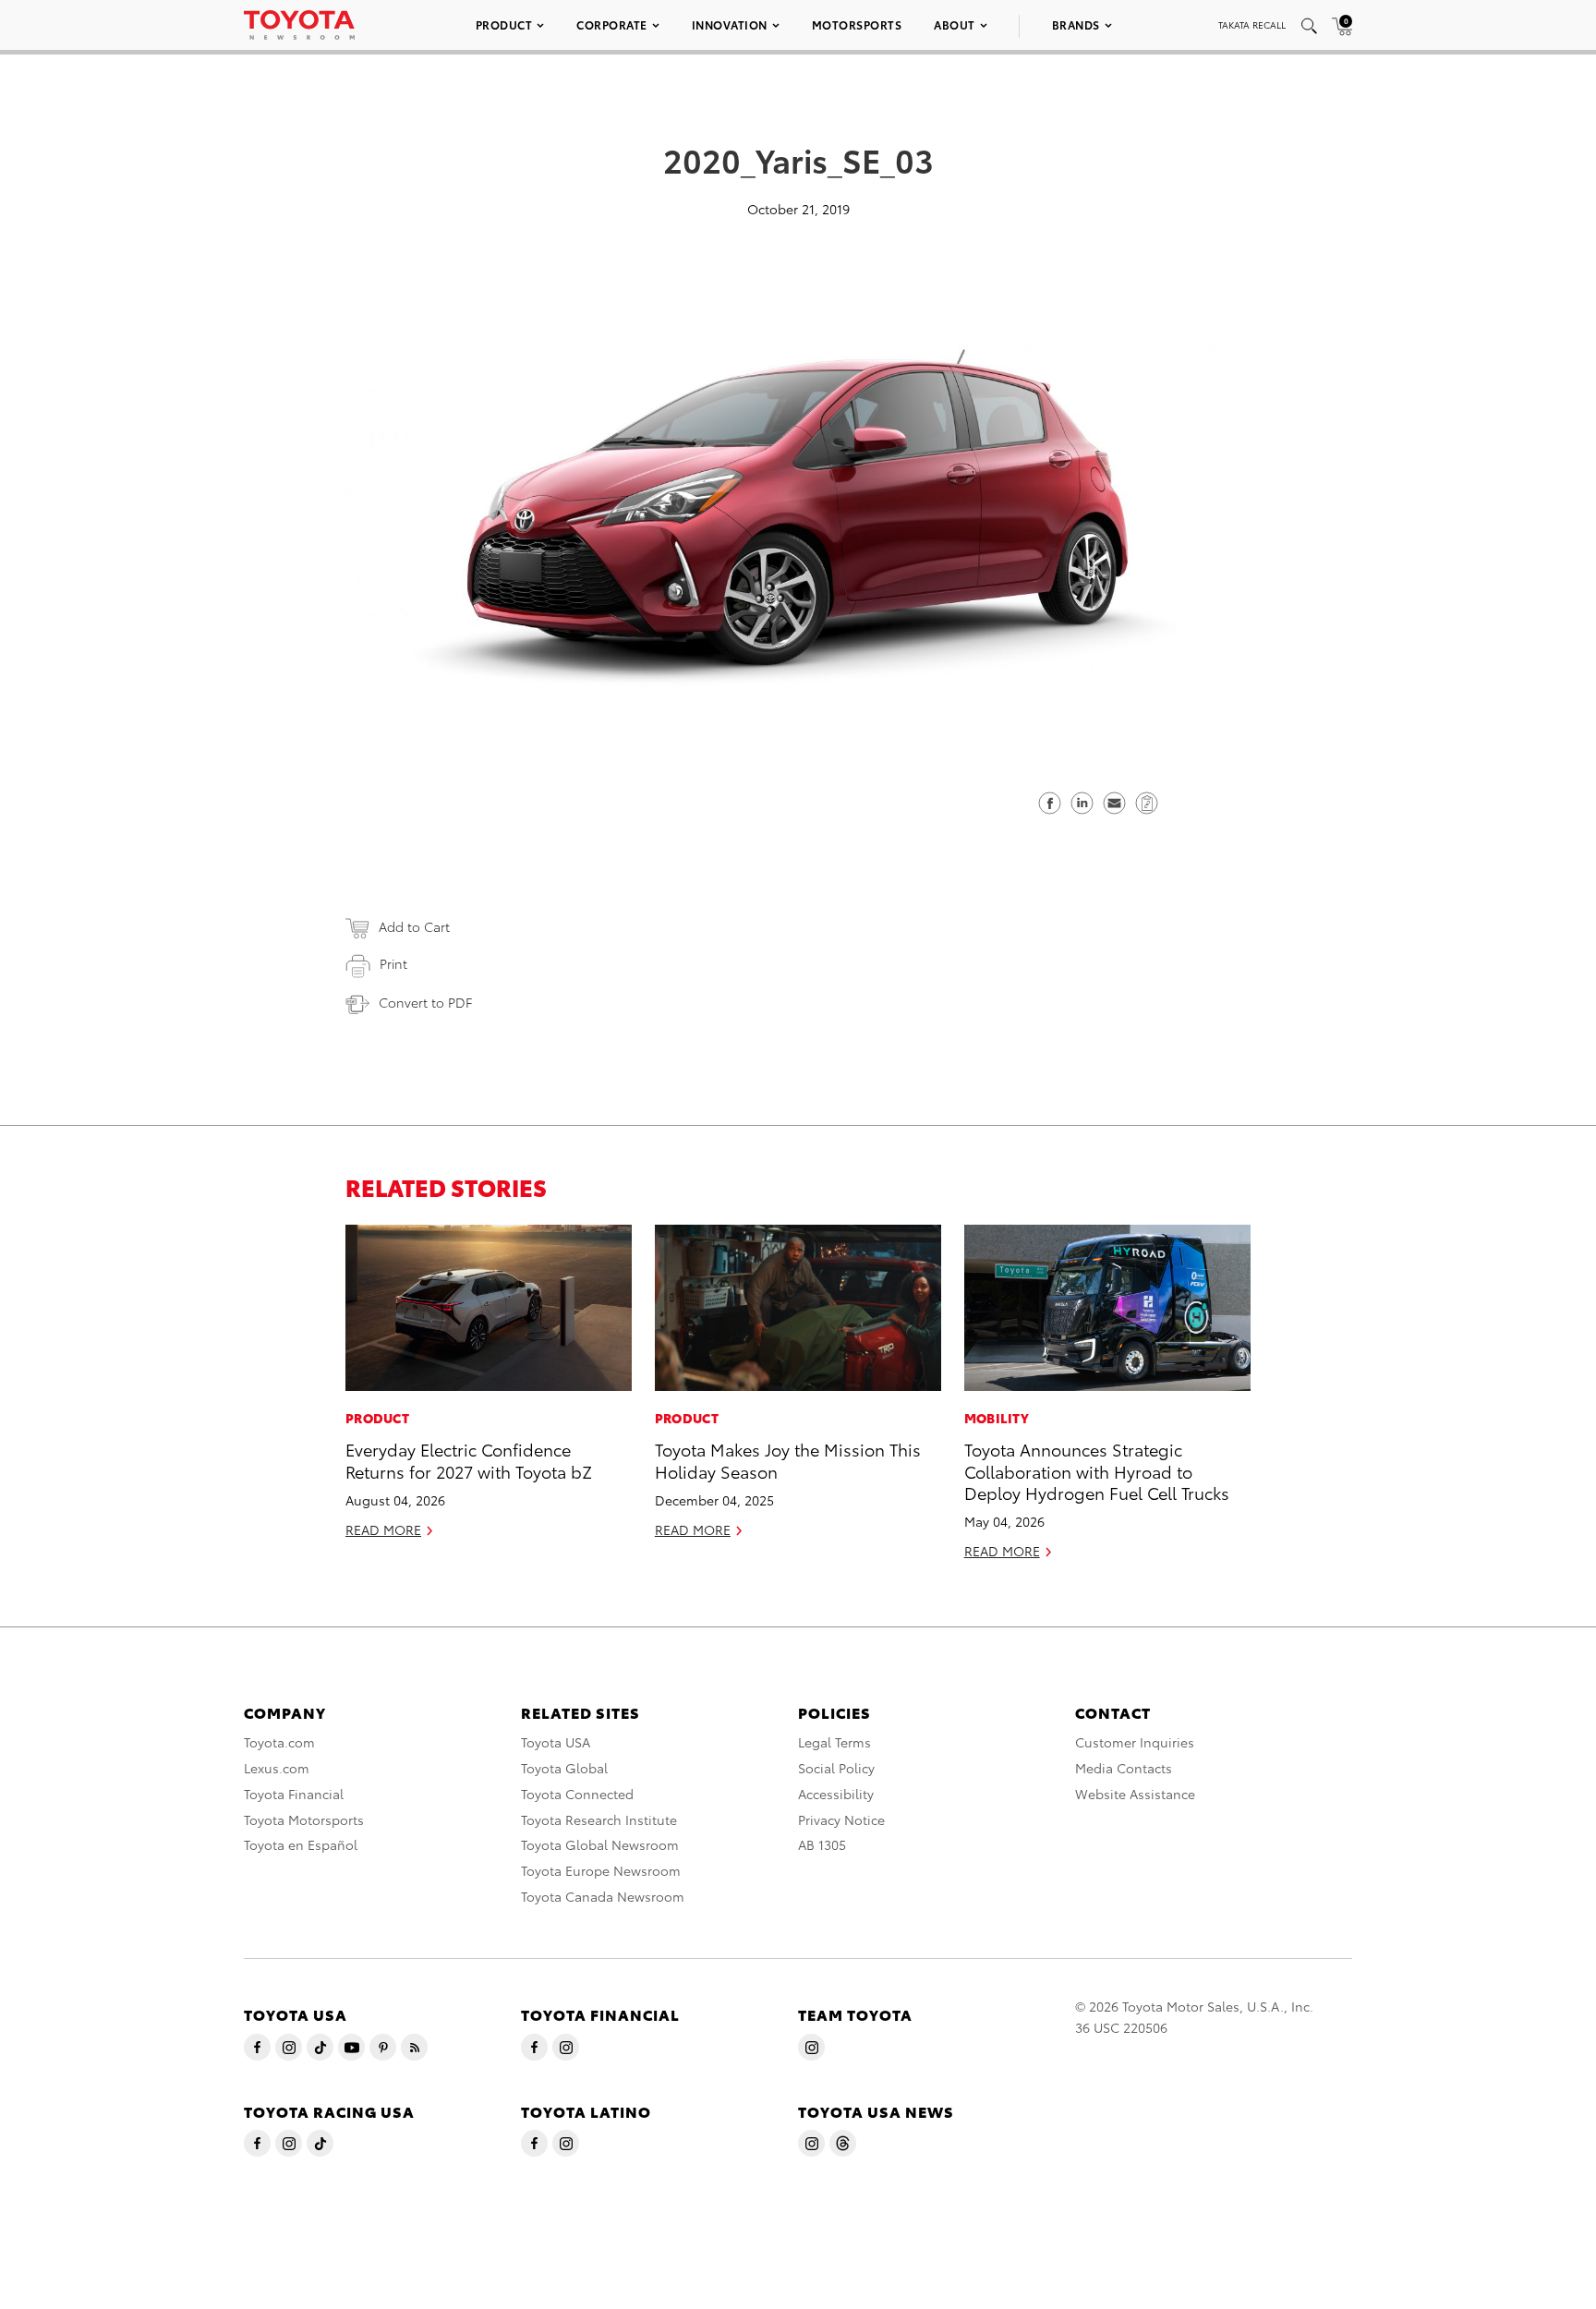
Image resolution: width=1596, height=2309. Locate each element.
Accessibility (836, 1794)
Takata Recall (1252, 24)
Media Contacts (1124, 1768)
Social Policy (836, 1768)
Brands (1076, 24)
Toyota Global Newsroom (600, 1844)
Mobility (997, 1418)
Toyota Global (564, 1768)
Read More (383, 1529)
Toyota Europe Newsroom (601, 1870)
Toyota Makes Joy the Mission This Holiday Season (788, 1459)
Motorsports (857, 24)
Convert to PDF (425, 1002)
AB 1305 (822, 1844)
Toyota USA (556, 1742)
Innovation (730, 24)
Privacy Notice (841, 1819)
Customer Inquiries (1135, 1742)
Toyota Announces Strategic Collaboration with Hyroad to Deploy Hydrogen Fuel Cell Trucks (1097, 1470)
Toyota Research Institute (599, 1819)
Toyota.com (279, 1742)
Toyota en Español (301, 1844)
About (955, 24)
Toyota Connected (577, 1794)
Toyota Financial (294, 1794)
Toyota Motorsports (304, 1819)
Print (393, 963)
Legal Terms (834, 1742)
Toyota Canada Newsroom (603, 1896)
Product (504, 24)
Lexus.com (277, 1768)
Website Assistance (1135, 1794)
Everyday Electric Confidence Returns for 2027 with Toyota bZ (469, 1459)
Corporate (612, 24)
